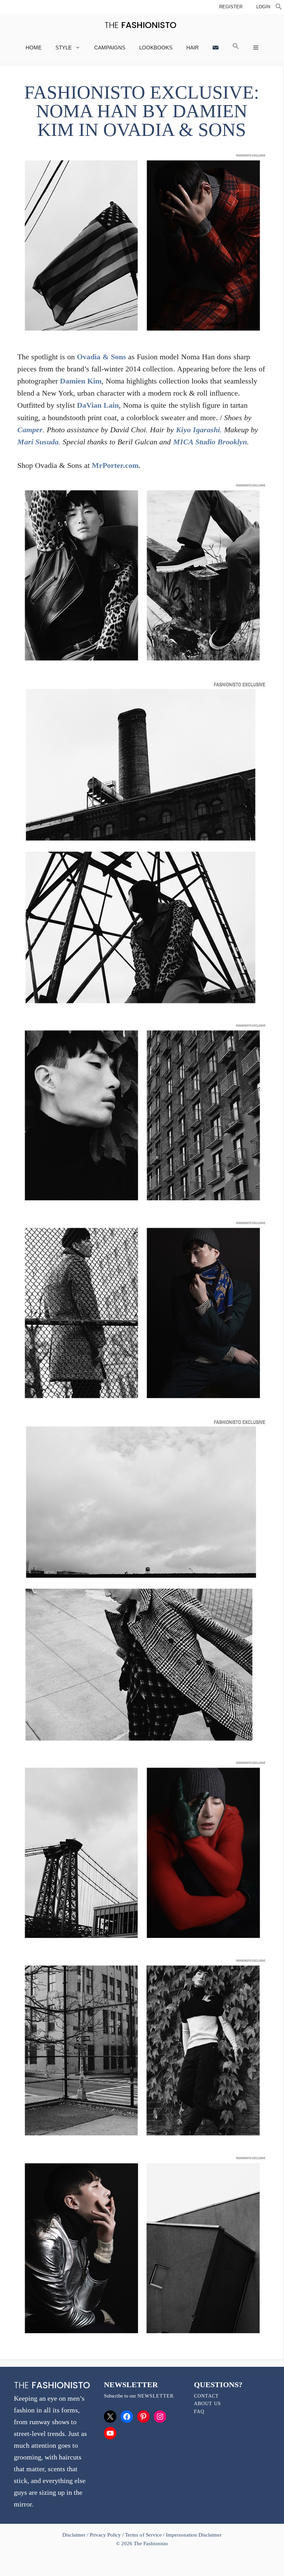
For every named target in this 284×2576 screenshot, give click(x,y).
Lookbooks (156, 48)
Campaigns (110, 48)
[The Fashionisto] (140, 25)
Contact (206, 2396)
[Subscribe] (216, 48)
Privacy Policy (105, 2535)
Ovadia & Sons (101, 357)
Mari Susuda (38, 442)
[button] (279, 8)
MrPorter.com (115, 465)
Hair (193, 48)
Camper (30, 430)
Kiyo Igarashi (198, 430)
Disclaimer (75, 2535)
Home (34, 48)
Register (231, 7)
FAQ (199, 2412)
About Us (207, 2404)
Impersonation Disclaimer (194, 2535)
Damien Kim (81, 381)
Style (64, 48)
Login (263, 7)
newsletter (156, 2396)
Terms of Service (143, 2535)
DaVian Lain (98, 405)
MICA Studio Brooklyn (210, 442)
